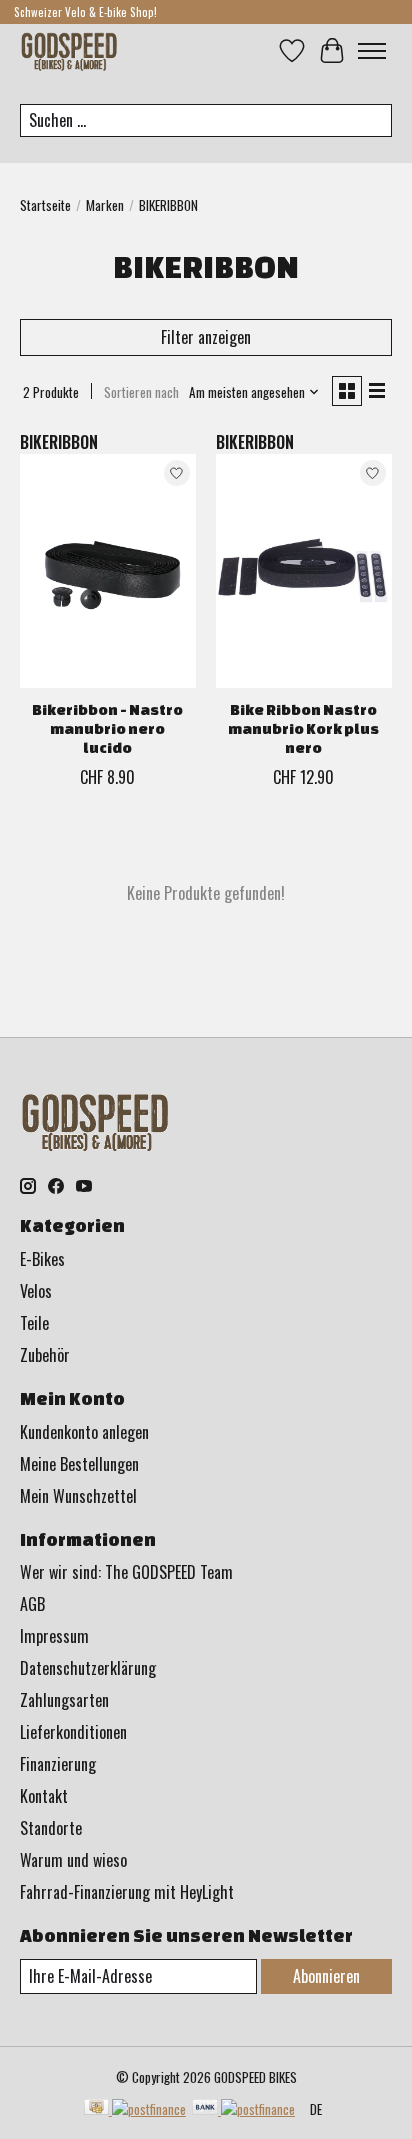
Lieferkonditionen (73, 1732)
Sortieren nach (141, 392)
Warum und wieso (73, 1860)
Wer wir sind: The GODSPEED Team (126, 1572)
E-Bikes (42, 1259)
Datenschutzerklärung (88, 1668)
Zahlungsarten (64, 1700)
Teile (34, 1323)
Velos (36, 1291)
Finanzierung (58, 1764)
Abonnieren (326, 1976)
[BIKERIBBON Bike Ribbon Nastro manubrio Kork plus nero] (304, 571)
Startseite (45, 205)
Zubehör (45, 1355)
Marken (105, 205)
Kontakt (44, 1796)
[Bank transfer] (243, 2109)
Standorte (51, 1828)
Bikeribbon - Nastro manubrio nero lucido (107, 728)
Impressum (54, 1636)
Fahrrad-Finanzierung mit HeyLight (127, 1892)
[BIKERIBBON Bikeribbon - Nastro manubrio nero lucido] (108, 571)
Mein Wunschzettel (78, 1496)
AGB (32, 1604)
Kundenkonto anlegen (84, 1432)
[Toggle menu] (372, 51)
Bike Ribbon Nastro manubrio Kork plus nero (303, 728)
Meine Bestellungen (79, 1464)
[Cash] (135, 2109)
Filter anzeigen (206, 337)
